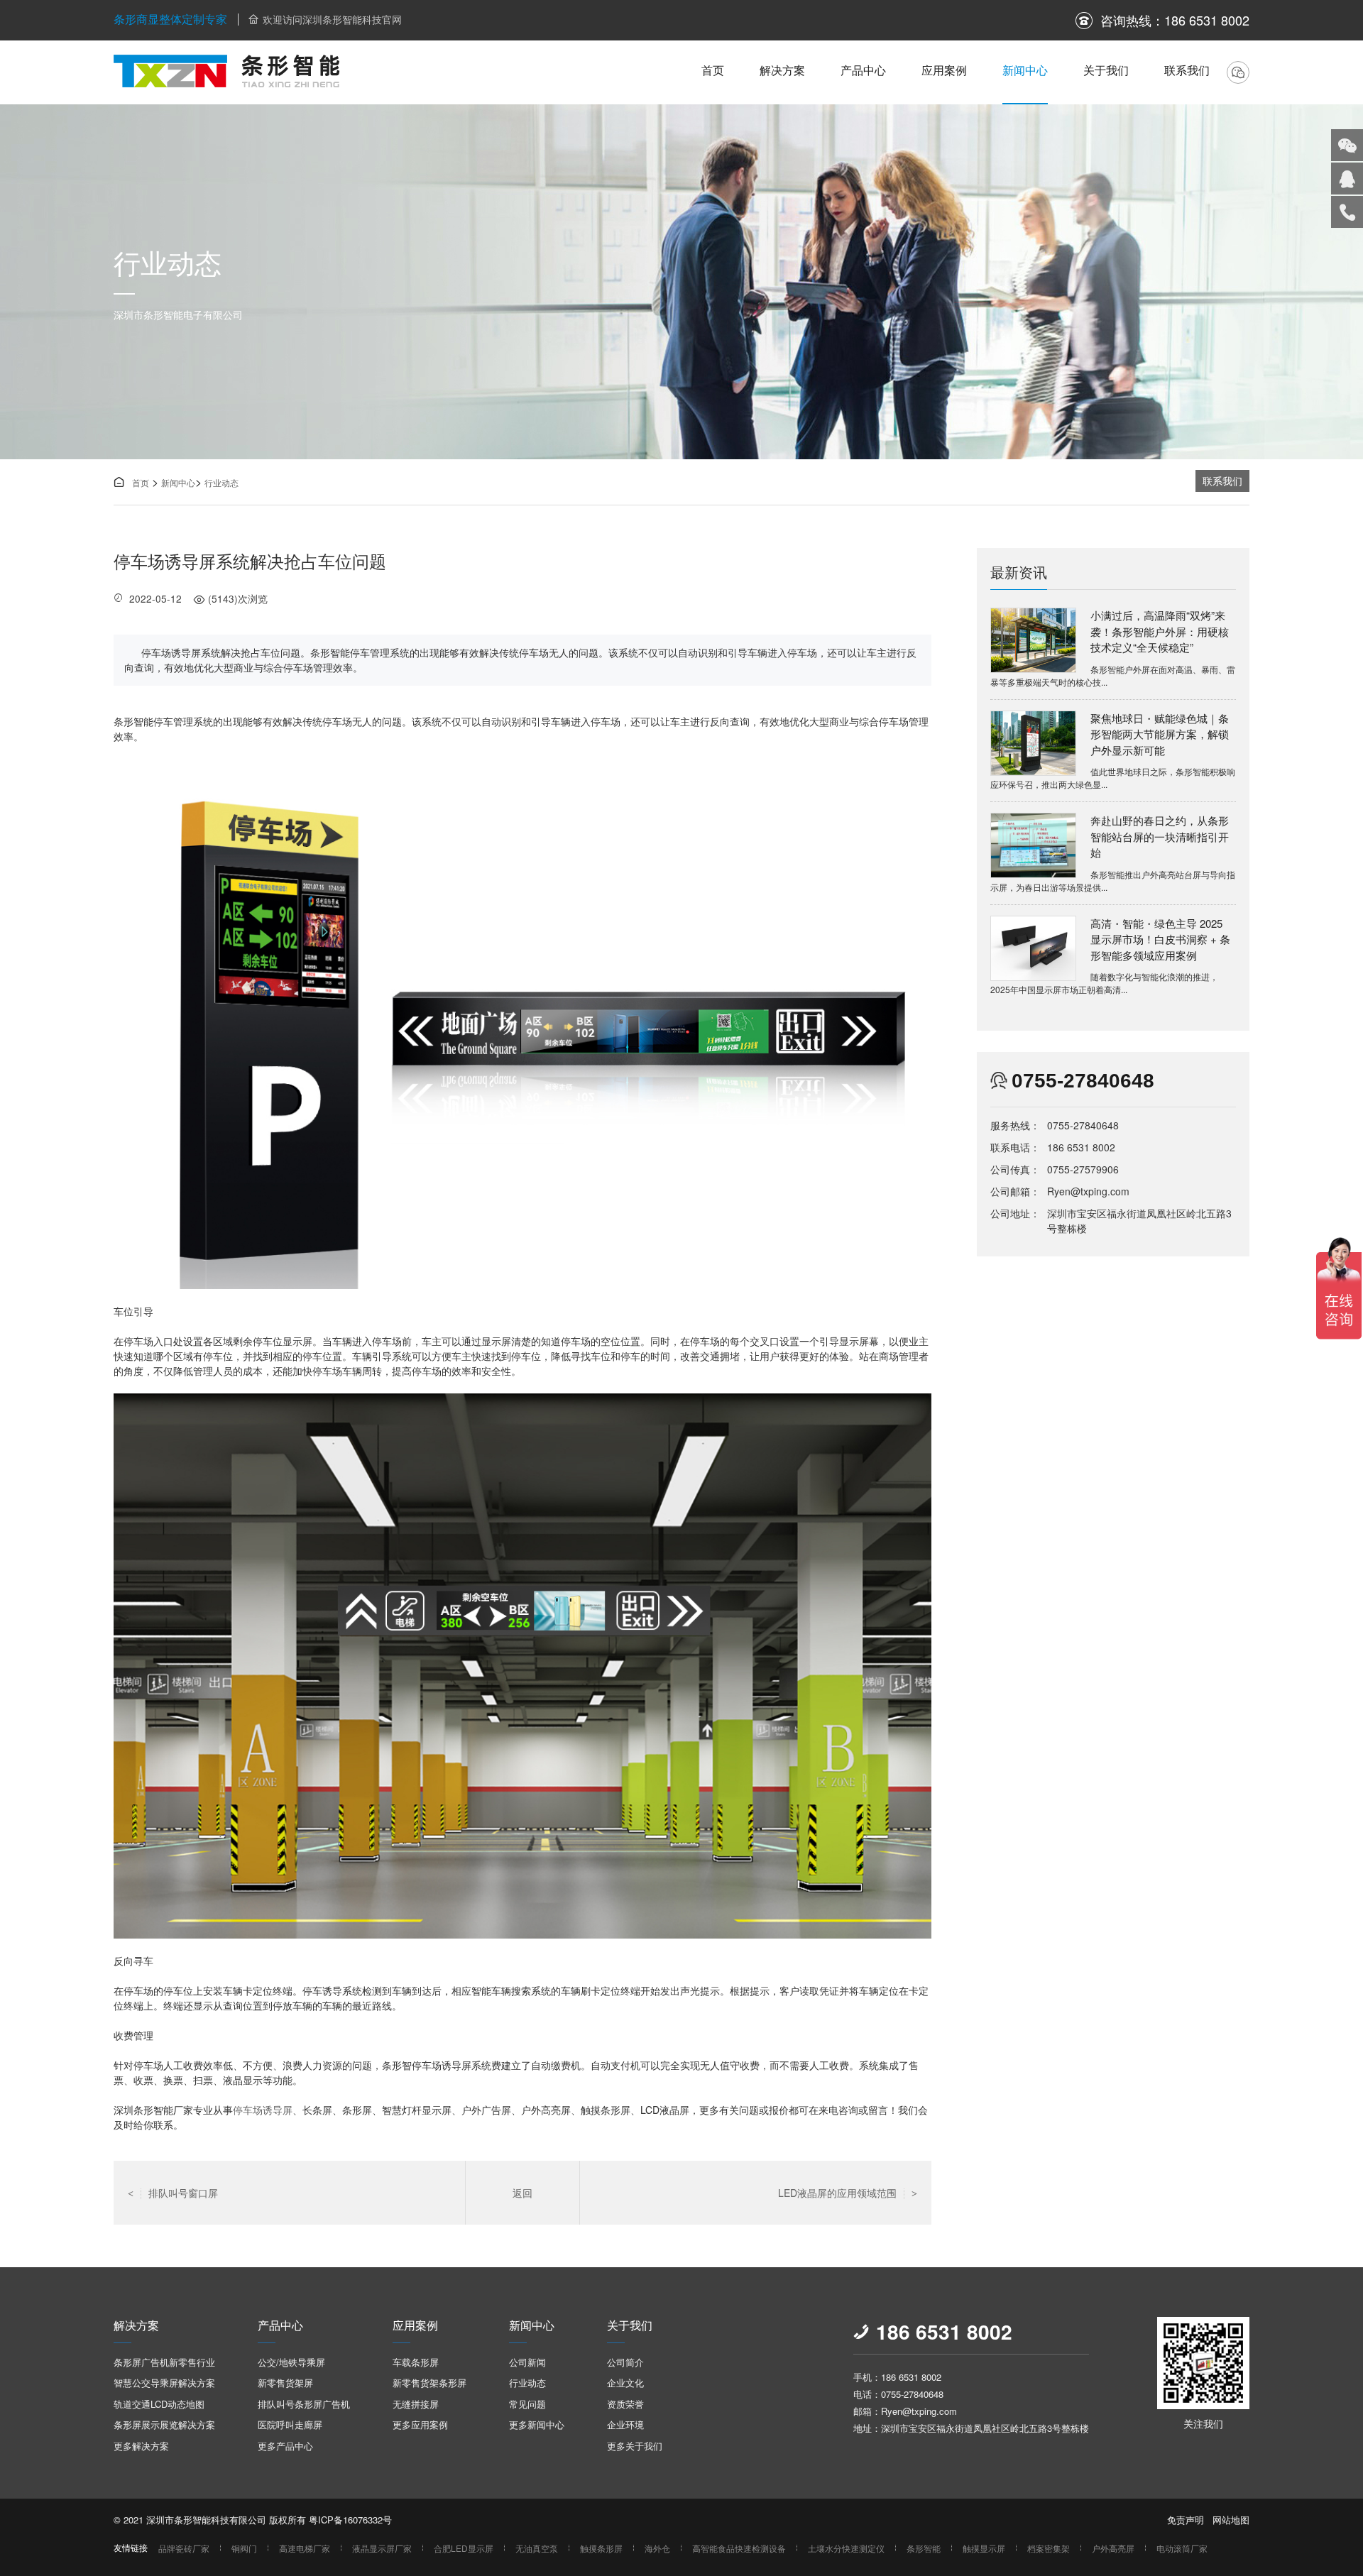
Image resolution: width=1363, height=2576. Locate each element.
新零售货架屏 (285, 2383)
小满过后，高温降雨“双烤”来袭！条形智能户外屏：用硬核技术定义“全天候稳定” (1160, 631)
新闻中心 (1025, 70)
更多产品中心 (285, 2446)
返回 (522, 2193)
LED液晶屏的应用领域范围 (848, 2193)
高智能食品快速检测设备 (739, 2548)
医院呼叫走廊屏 (290, 2424)
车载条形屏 (416, 2362)
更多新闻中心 (537, 2424)
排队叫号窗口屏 (173, 2193)
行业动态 (221, 482)
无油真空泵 (537, 2548)
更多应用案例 (420, 2424)
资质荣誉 (625, 2404)
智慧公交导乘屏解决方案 (164, 2383)
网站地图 (1231, 2520)
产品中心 (863, 70)
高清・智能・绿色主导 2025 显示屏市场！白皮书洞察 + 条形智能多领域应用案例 (1160, 939)
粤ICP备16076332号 (350, 2520)
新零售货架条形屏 (429, 2383)
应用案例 (944, 70)
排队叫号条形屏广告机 (304, 2404)
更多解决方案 (141, 2446)
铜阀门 (244, 2548)
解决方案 (782, 70)
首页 (713, 70)
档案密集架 (1049, 2548)
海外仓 (657, 2548)
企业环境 (625, 2424)
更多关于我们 (635, 2446)
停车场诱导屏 (263, 2110)
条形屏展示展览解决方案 (164, 2424)
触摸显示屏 (984, 2548)
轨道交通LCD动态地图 (159, 2404)
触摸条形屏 (601, 2548)
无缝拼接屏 (416, 2404)
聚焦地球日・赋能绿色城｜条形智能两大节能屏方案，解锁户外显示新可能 (1160, 734)
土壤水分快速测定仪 (846, 2548)
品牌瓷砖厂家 (184, 2548)
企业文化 (625, 2383)
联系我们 (1187, 70)
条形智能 (924, 2548)
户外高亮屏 (1113, 2548)
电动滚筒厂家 (1182, 2548)
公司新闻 (527, 2362)
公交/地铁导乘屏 (291, 2362)
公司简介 (625, 2362)
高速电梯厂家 (305, 2548)
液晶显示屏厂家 (382, 2548)
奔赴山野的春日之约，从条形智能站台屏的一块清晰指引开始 (1160, 836)
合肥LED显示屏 (464, 2548)
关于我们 (1106, 70)
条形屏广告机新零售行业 (164, 2362)
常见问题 (527, 2404)
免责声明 (1186, 2520)
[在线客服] (1347, 179)
